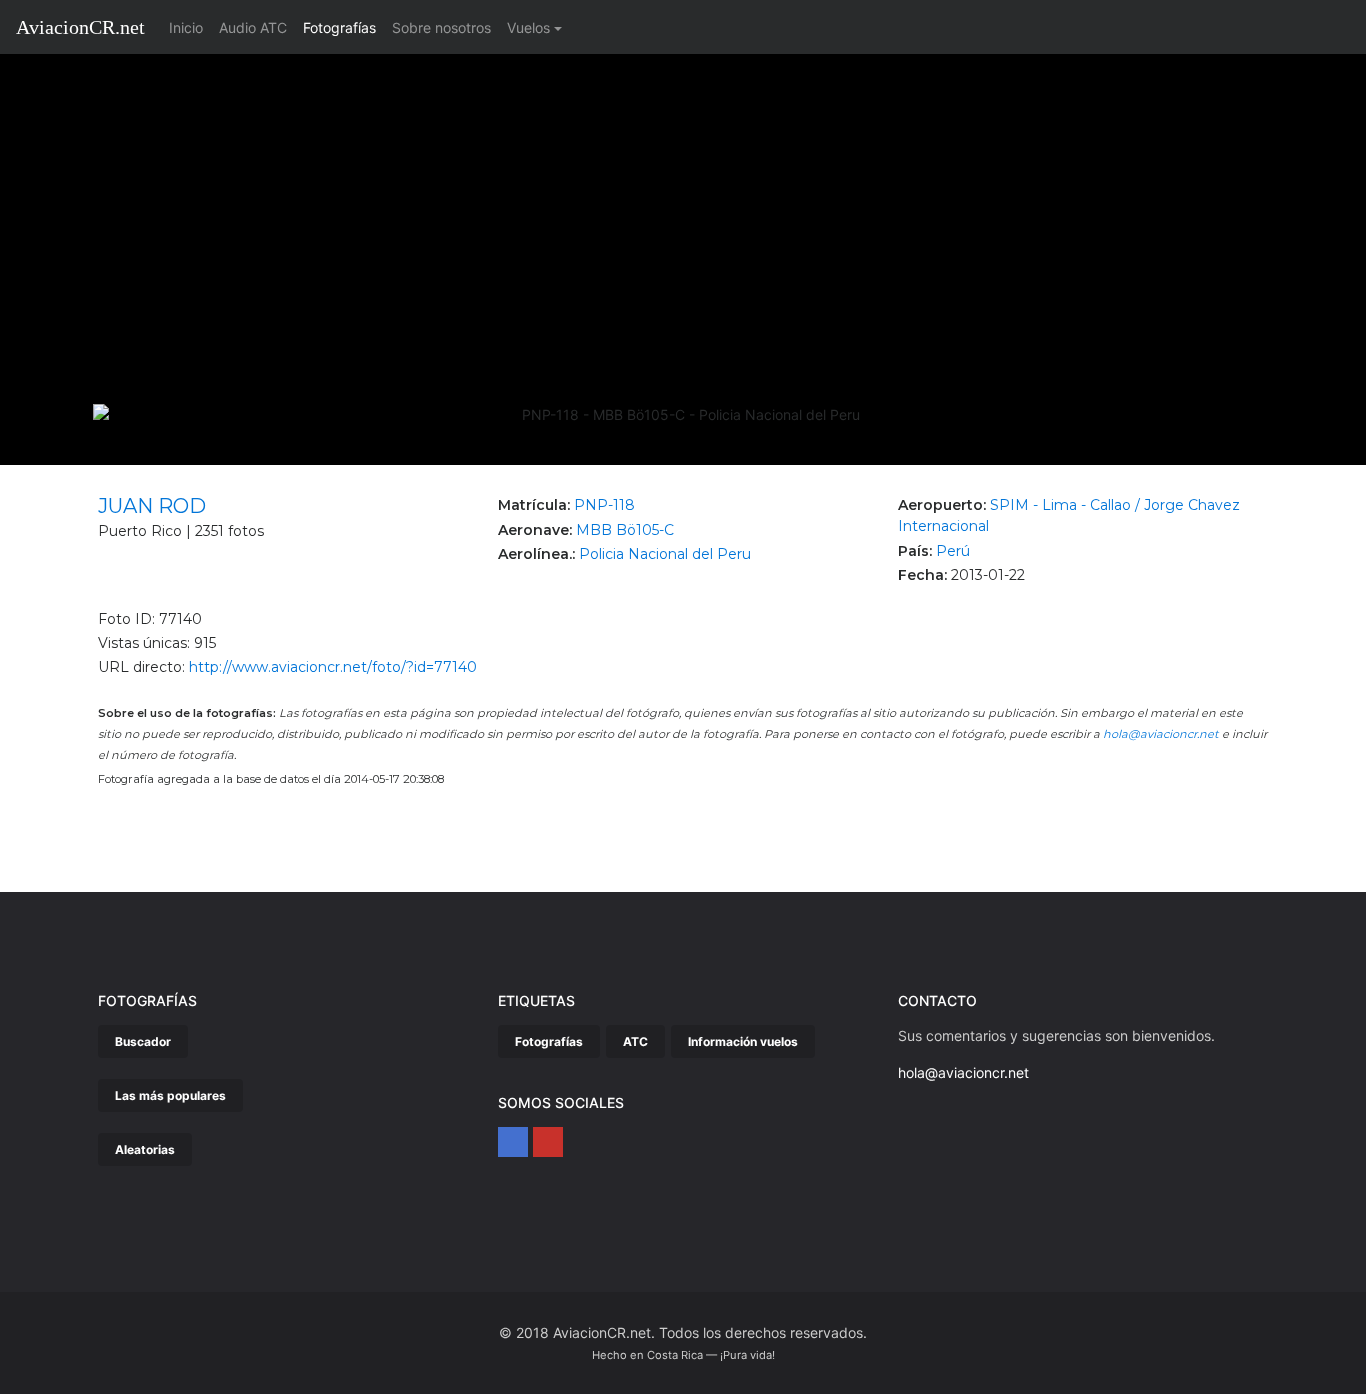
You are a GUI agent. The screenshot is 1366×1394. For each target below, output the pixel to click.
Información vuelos (743, 1041)
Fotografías (339, 27)
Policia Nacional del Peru (665, 554)
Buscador (143, 1041)
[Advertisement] (683, 204)
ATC (635, 1041)
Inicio (190, 27)
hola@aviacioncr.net (1161, 734)
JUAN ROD (152, 506)
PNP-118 (604, 505)
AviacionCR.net (80, 27)
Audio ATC (253, 27)
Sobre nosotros (441, 27)
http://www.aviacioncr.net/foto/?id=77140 (333, 667)
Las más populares (170, 1095)
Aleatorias (145, 1149)
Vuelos (528, 27)
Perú (953, 551)
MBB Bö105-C (625, 530)
